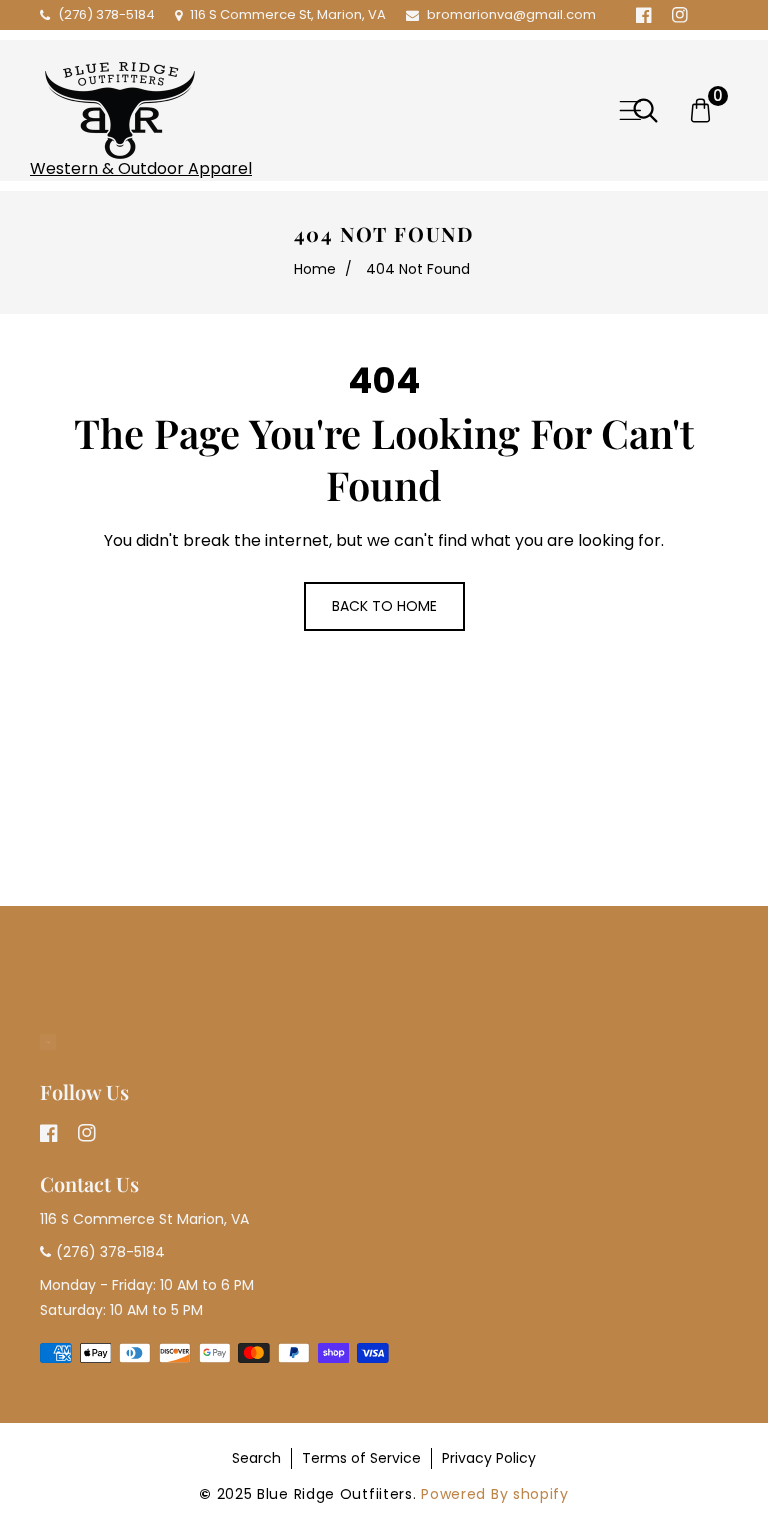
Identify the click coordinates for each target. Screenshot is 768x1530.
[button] (630, 110)
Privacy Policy (489, 1458)
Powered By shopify (495, 1494)
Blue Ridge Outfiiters (335, 1494)
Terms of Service (361, 1458)
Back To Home (384, 606)
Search (256, 1458)
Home (315, 269)
